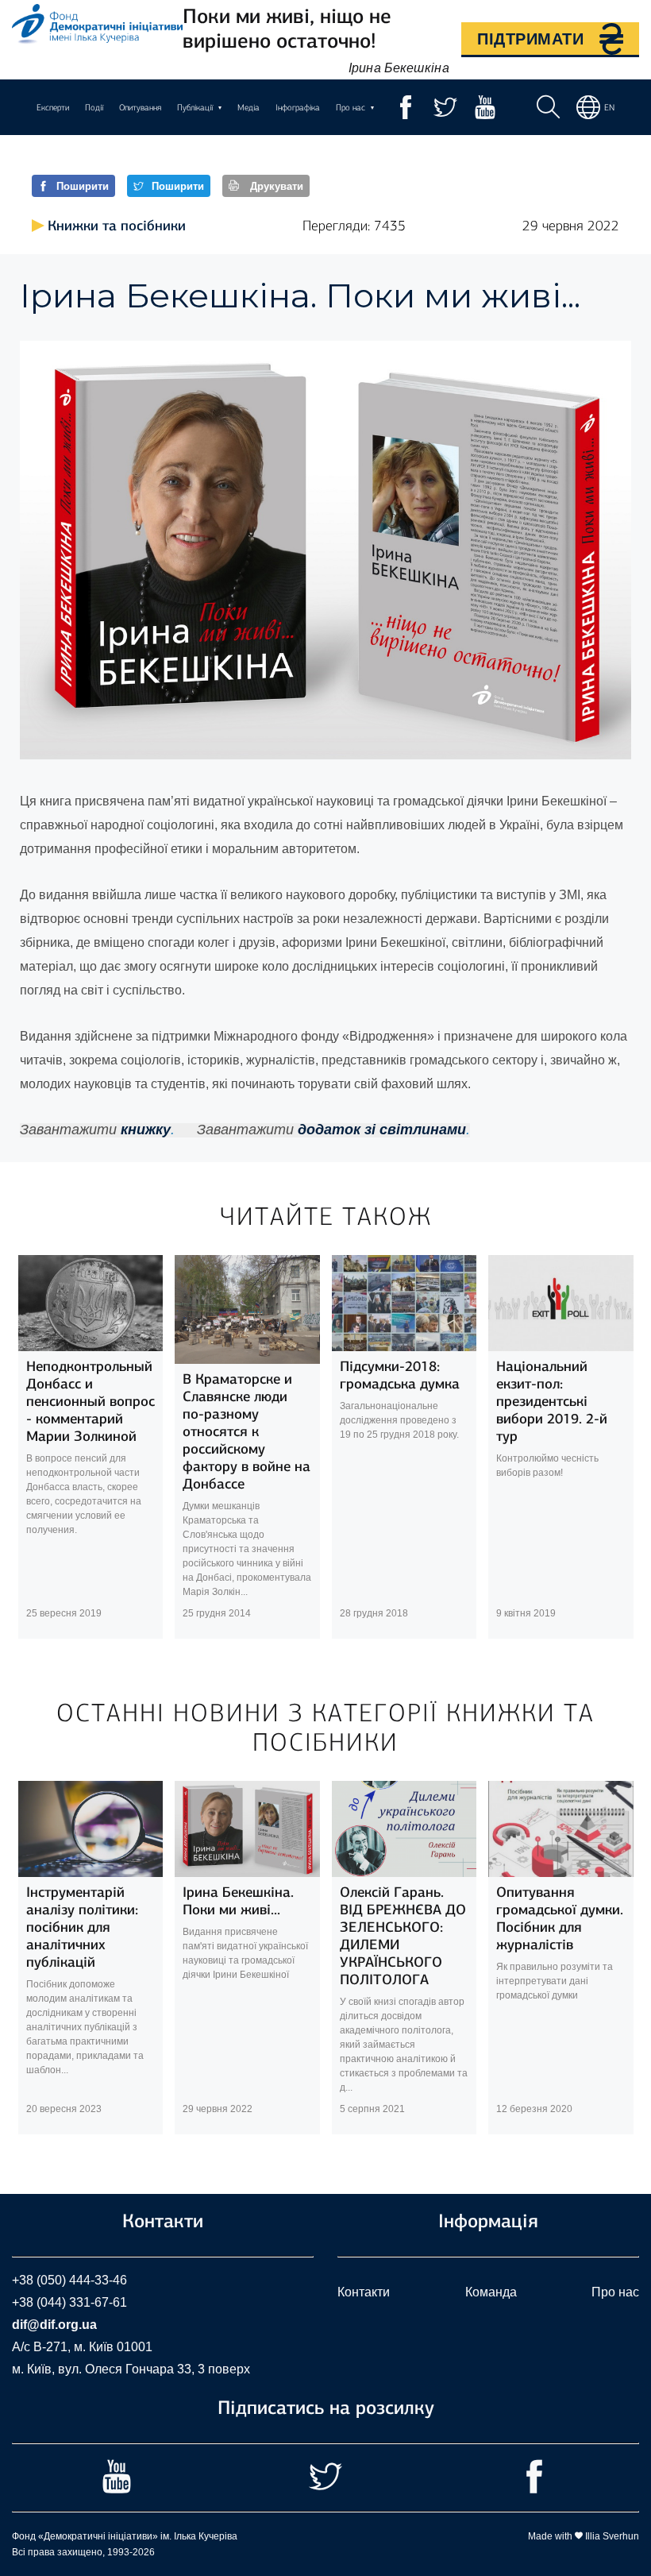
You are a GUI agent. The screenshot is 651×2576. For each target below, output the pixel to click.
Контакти (364, 2292)
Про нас (615, 2292)
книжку (146, 1130)
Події (94, 108)
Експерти (53, 108)
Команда (491, 2292)
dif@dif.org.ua (54, 2325)
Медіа (248, 108)
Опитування (140, 108)
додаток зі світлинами (382, 1130)
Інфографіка (298, 108)
